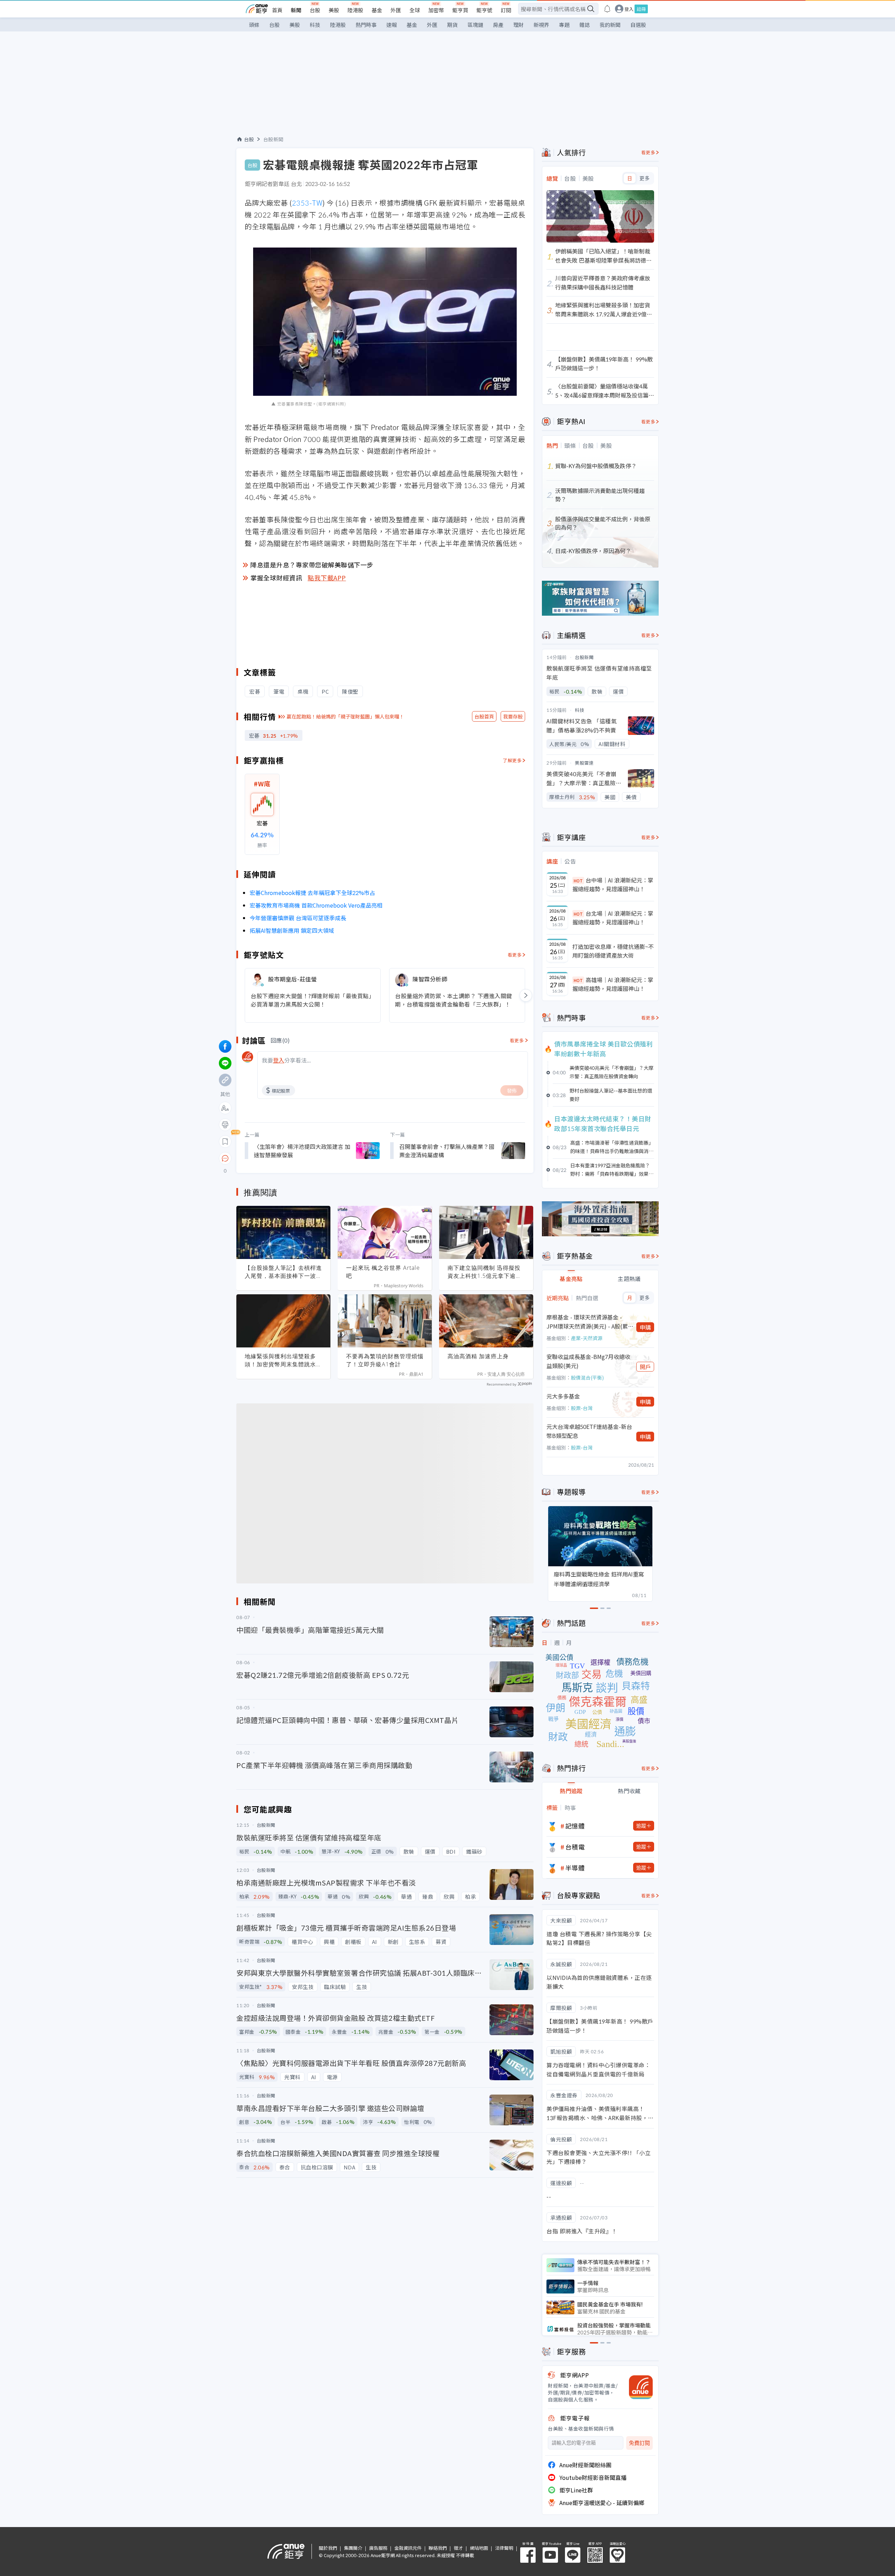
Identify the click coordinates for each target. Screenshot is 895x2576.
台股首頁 (484, 716)
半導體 (575, 1868)
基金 (377, 10)
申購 (645, 1327)
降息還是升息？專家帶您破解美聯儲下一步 (312, 565)
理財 (518, 25)
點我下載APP (327, 578)
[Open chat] (225, 1159)
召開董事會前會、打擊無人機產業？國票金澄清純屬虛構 (447, 1151)
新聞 (296, 10)
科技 (315, 25)
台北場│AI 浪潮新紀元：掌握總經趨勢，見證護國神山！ (613, 918)
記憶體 (575, 1826)
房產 (498, 25)
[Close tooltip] (284, 1158)
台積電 (575, 1847)
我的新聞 (610, 25)
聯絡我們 (438, 2548)
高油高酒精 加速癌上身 (478, 1356)
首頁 (277, 10)
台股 (315, 10)
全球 (415, 10)
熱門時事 (366, 25)
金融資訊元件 (408, 2548)
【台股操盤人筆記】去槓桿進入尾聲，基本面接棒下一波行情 (283, 1272)
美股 (334, 10)
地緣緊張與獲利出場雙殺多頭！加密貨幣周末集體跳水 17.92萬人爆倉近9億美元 (280, 1360)
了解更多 (512, 760)
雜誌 (585, 25)
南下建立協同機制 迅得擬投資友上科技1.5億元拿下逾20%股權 (484, 1272)
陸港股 (355, 10)
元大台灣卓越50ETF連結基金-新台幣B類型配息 (589, 1431)
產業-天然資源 (587, 1338)
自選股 (638, 25)
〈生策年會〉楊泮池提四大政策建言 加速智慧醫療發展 (302, 1151)
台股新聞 (273, 139)
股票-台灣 (582, 1408)
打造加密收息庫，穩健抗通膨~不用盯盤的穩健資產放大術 (613, 951)
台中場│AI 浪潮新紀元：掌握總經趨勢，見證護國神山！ (613, 885)
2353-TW (307, 203)
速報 (392, 25)
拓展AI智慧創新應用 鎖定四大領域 (292, 930)
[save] (225, 1142)
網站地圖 (479, 2548)
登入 (629, 9)
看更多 (515, 955)
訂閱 (506, 10)
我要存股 (513, 716)
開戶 (645, 1367)
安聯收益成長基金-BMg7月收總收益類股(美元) (588, 1361)
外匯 (396, 10)
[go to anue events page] (607, 9)
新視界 (541, 25)
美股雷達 (584, 763)
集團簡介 (353, 2548)
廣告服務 (378, 2548)
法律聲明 (504, 2548)
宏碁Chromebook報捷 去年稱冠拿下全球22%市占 (312, 893)
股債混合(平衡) (587, 1378)
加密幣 (436, 10)
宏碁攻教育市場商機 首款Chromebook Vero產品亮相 (316, 905)
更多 (645, 178)
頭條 (254, 25)
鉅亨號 (484, 10)
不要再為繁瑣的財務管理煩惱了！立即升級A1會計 (385, 1360)
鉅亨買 (460, 10)
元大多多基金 (563, 1396)
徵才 (458, 2548)
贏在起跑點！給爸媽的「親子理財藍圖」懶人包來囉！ (345, 716)
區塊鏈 (475, 25)
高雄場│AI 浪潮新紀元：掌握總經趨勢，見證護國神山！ (613, 984)
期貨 (452, 25)
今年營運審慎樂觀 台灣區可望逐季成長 (298, 918)
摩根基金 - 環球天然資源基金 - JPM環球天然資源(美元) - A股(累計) (587, 1322)
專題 (564, 25)
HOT (578, 881)
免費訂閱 (639, 2443)
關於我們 (328, 2548)
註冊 (641, 9)
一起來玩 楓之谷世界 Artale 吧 (383, 1272)
